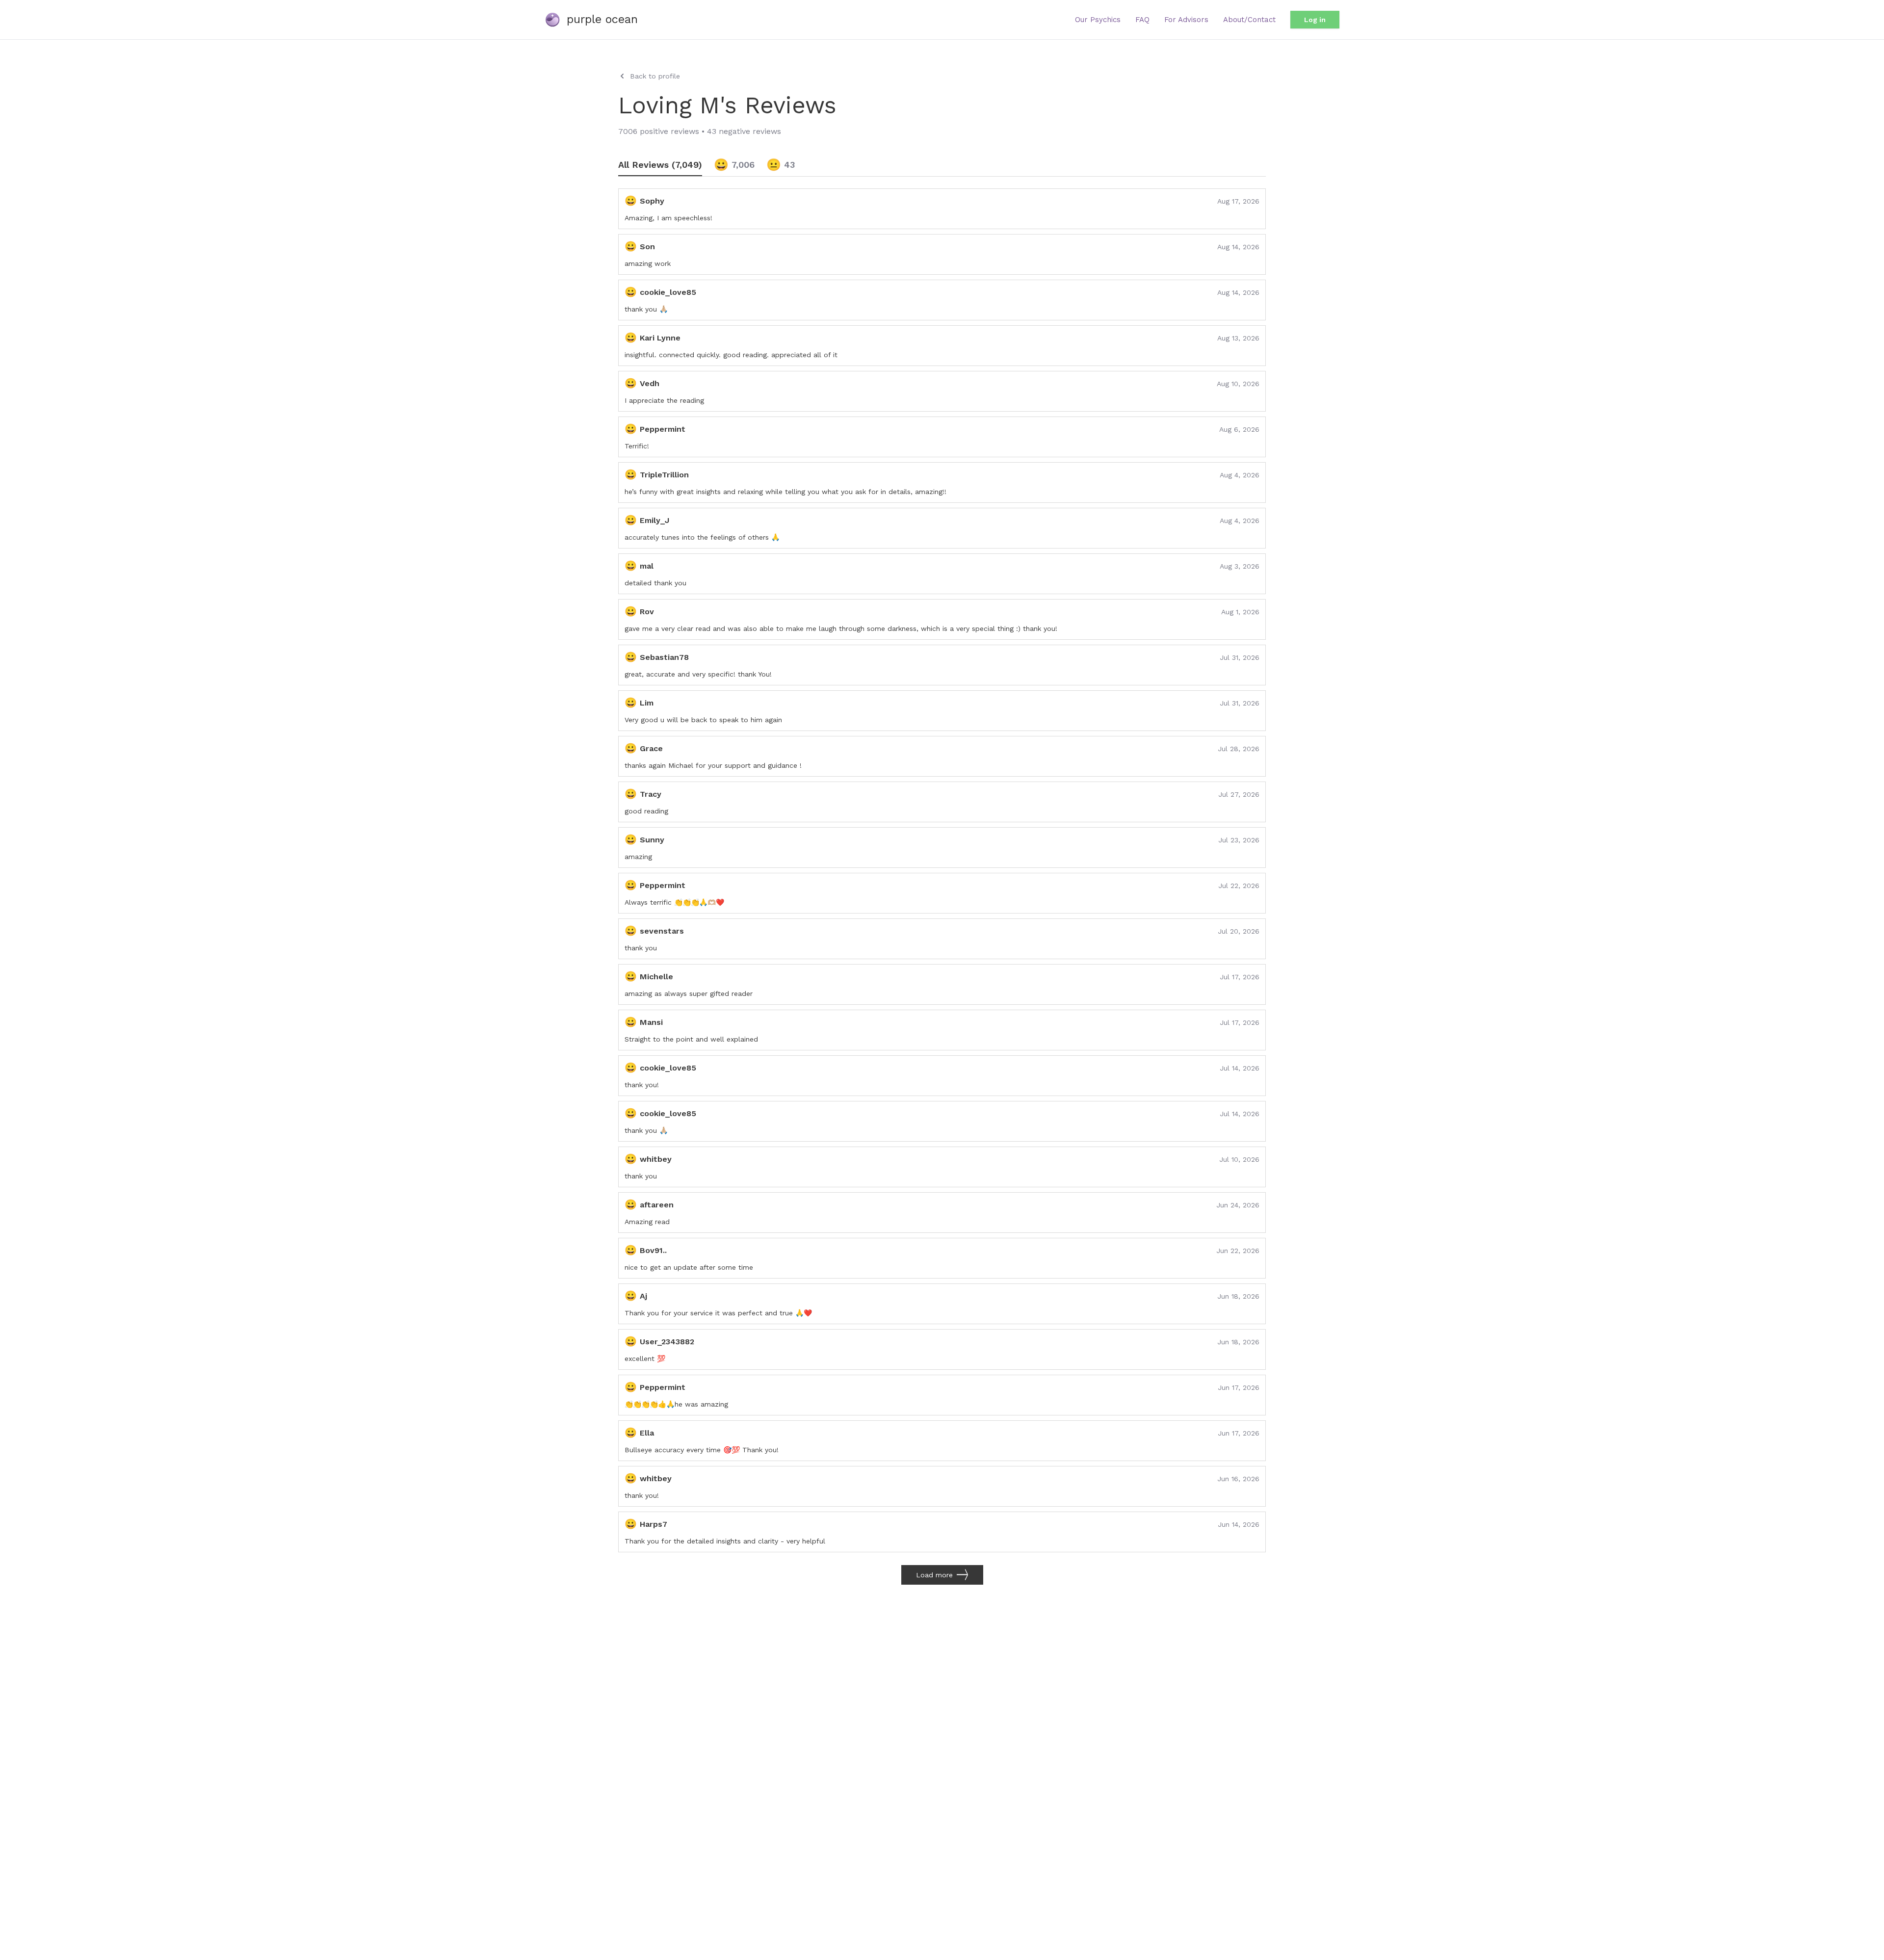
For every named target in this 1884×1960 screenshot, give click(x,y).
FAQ (1142, 20)
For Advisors (1186, 20)
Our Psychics (1098, 20)
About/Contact (1249, 20)
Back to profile (655, 76)
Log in (1315, 20)
